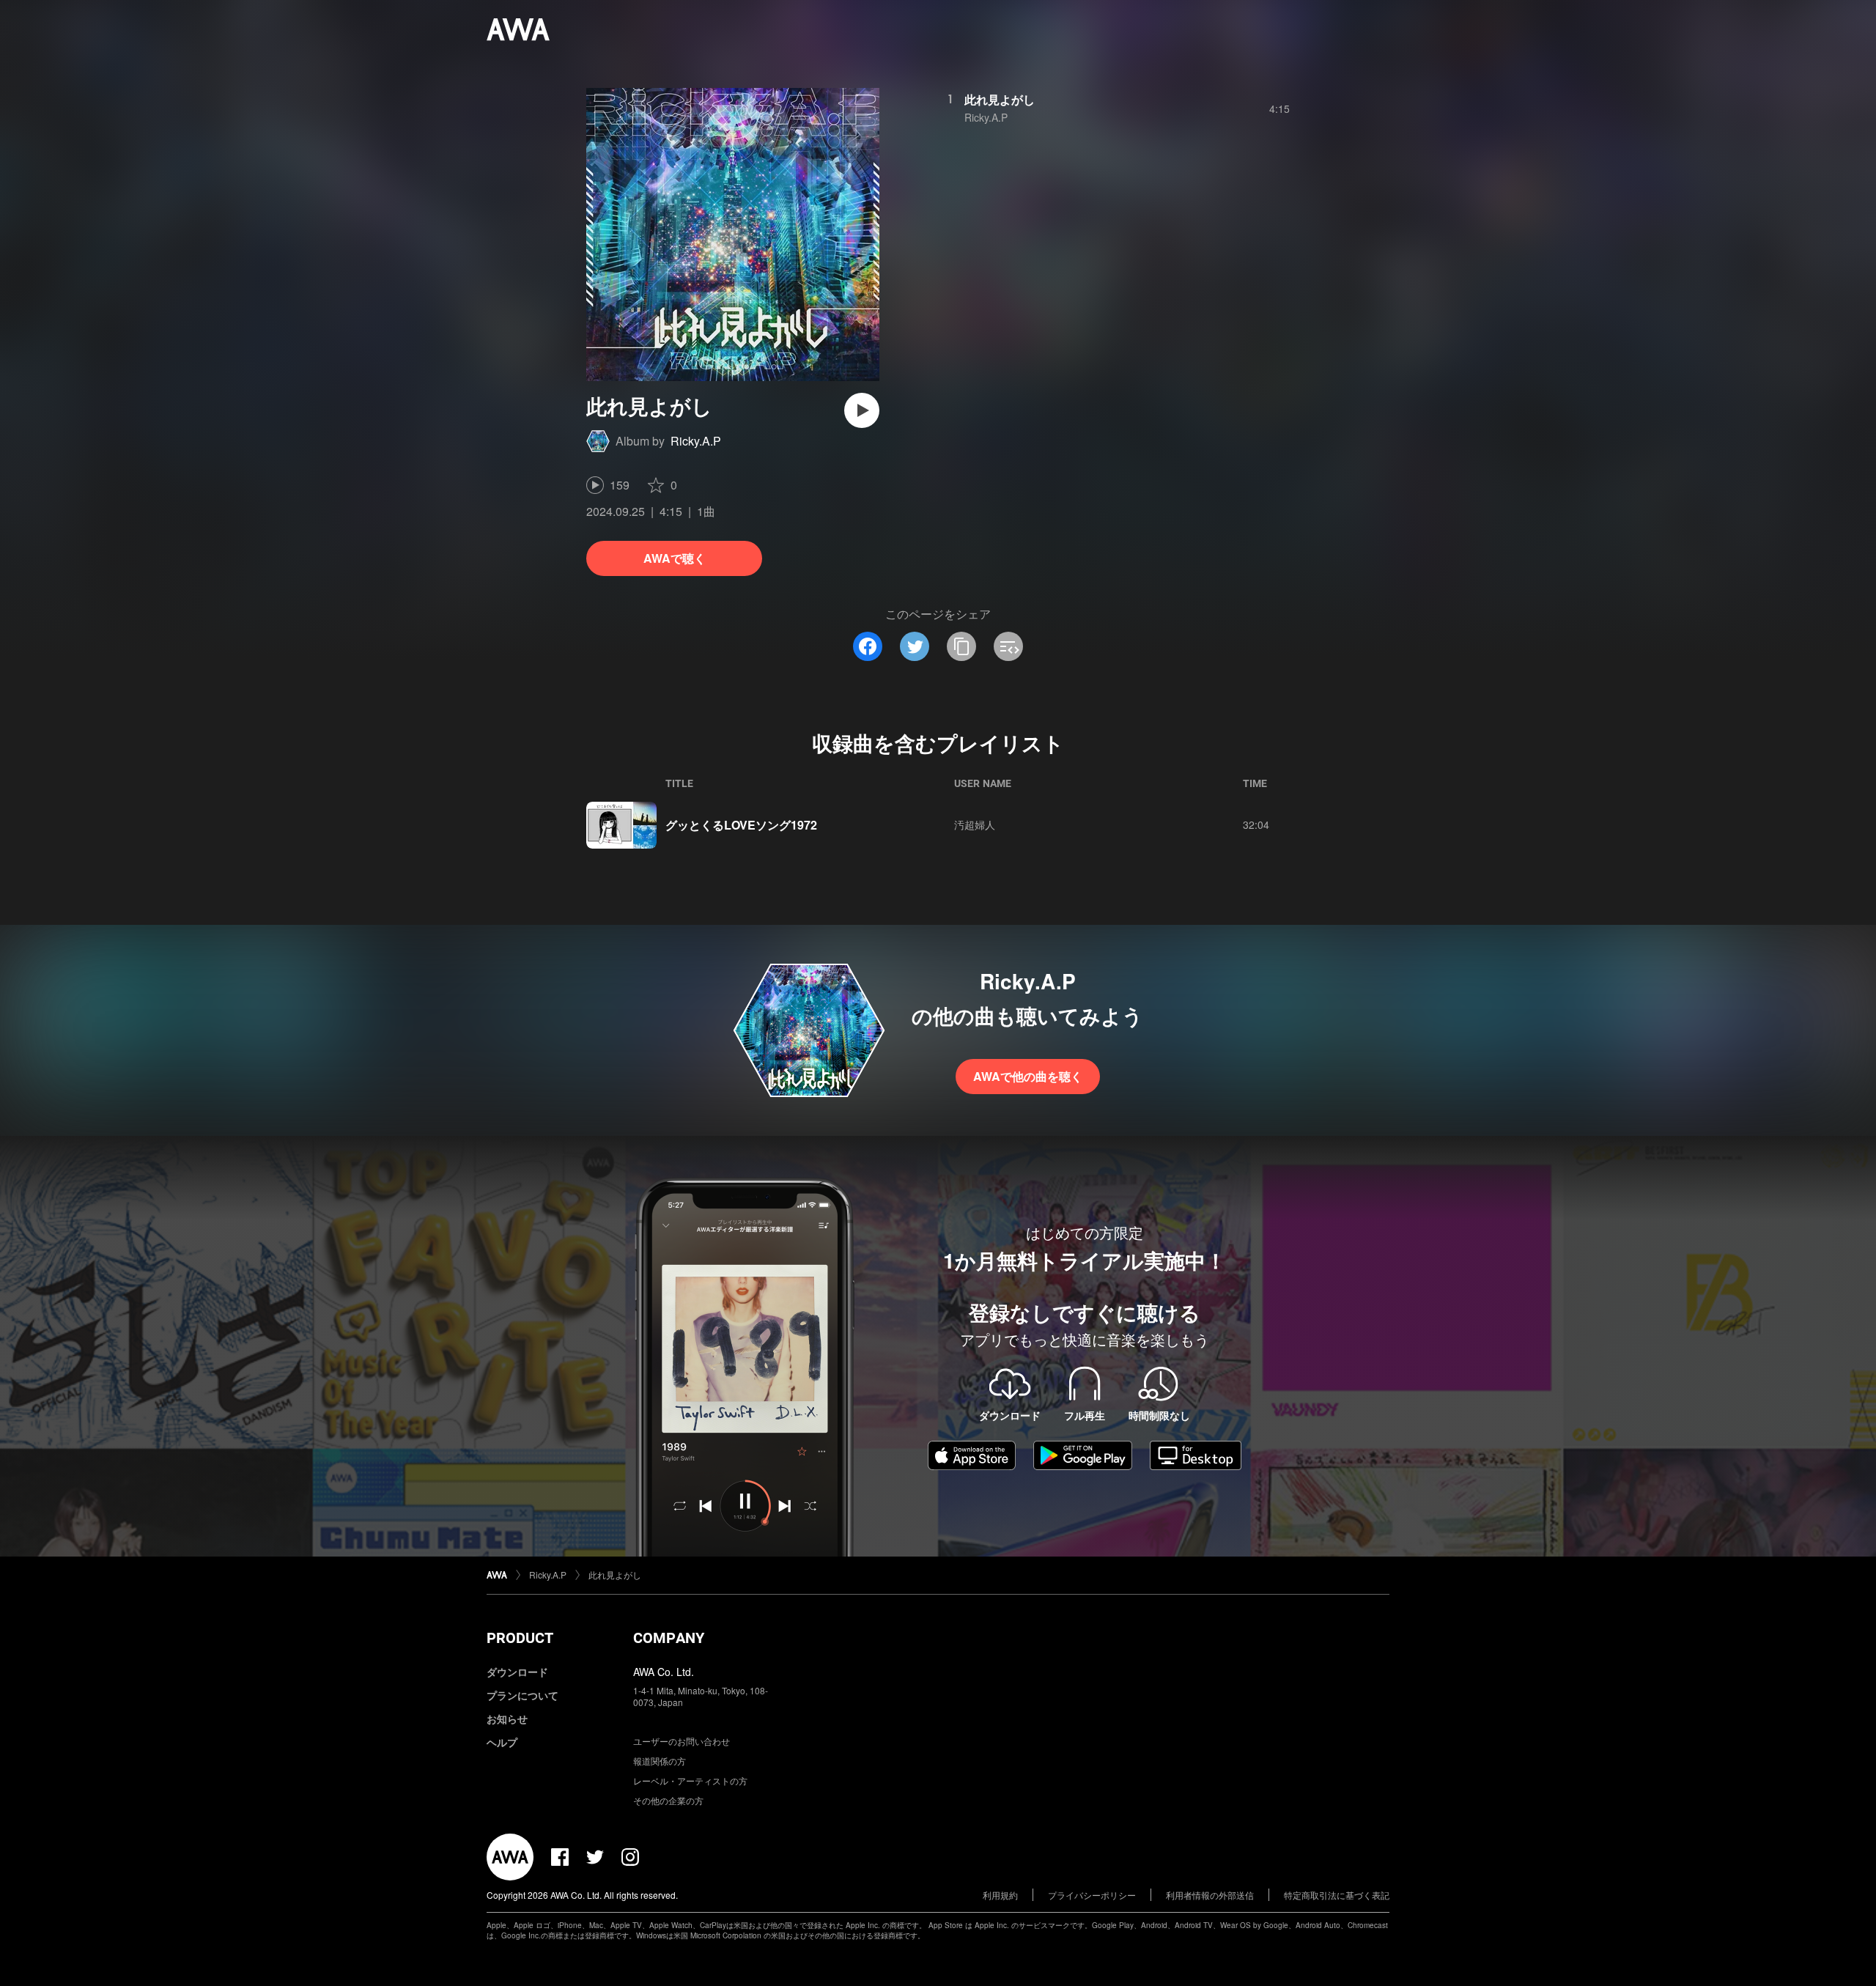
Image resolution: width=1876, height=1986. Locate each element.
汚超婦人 (975, 824)
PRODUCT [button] (520, 1638)
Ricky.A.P (696, 441)
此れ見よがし (1000, 99)
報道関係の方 (660, 1761)
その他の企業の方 (668, 1800)
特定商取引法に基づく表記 (1337, 1895)
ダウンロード (517, 1672)
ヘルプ (502, 1742)
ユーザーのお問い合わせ (682, 1741)
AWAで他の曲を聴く (1028, 1076)
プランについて (522, 1695)
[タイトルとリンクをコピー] (961, 646)
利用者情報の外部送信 (1210, 1895)
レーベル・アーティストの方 (690, 1780)
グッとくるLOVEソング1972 (741, 825)
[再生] (862, 410)
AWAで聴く (675, 558)
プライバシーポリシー (1092, 1895)
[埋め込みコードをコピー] (1008, 646)
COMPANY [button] (669, 1638)
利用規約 (1000, 1895)
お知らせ (507, 1719)
